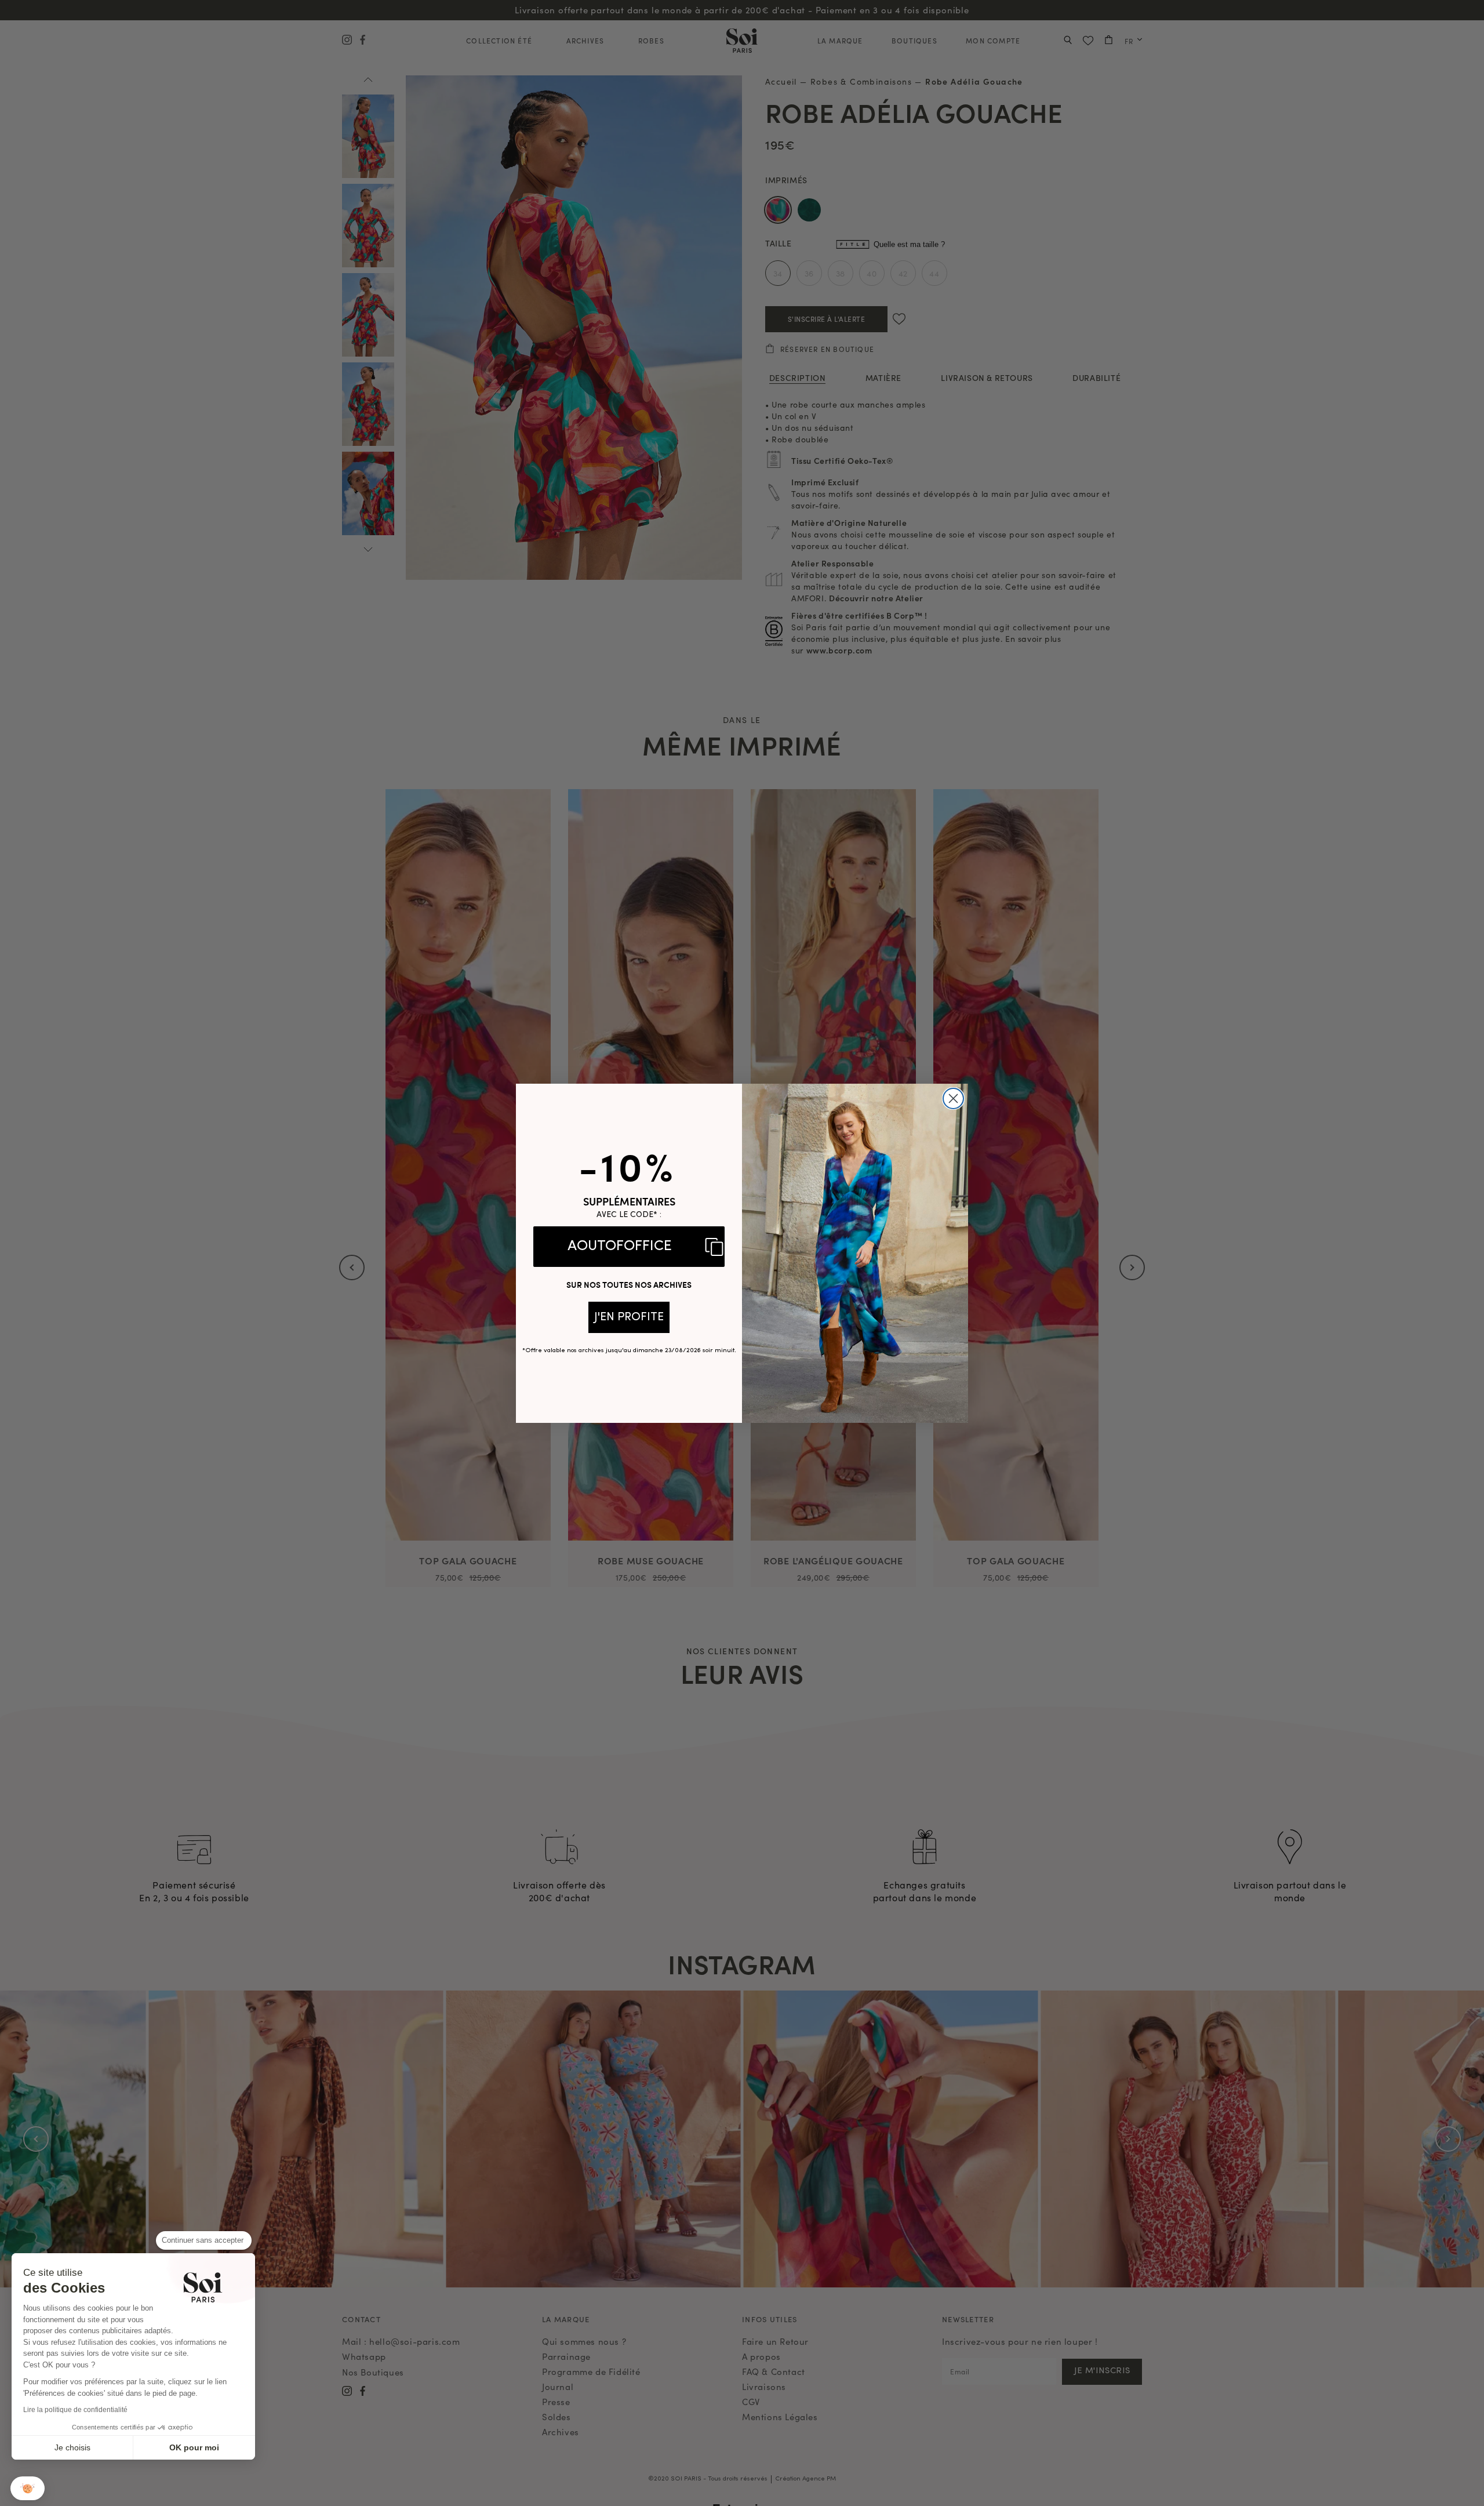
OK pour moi (194, 2447)
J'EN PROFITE (629, 1317)
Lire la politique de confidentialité (75, 2410)
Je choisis (72, 2447)
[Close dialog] (953, 1098)
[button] (28, 2488)
